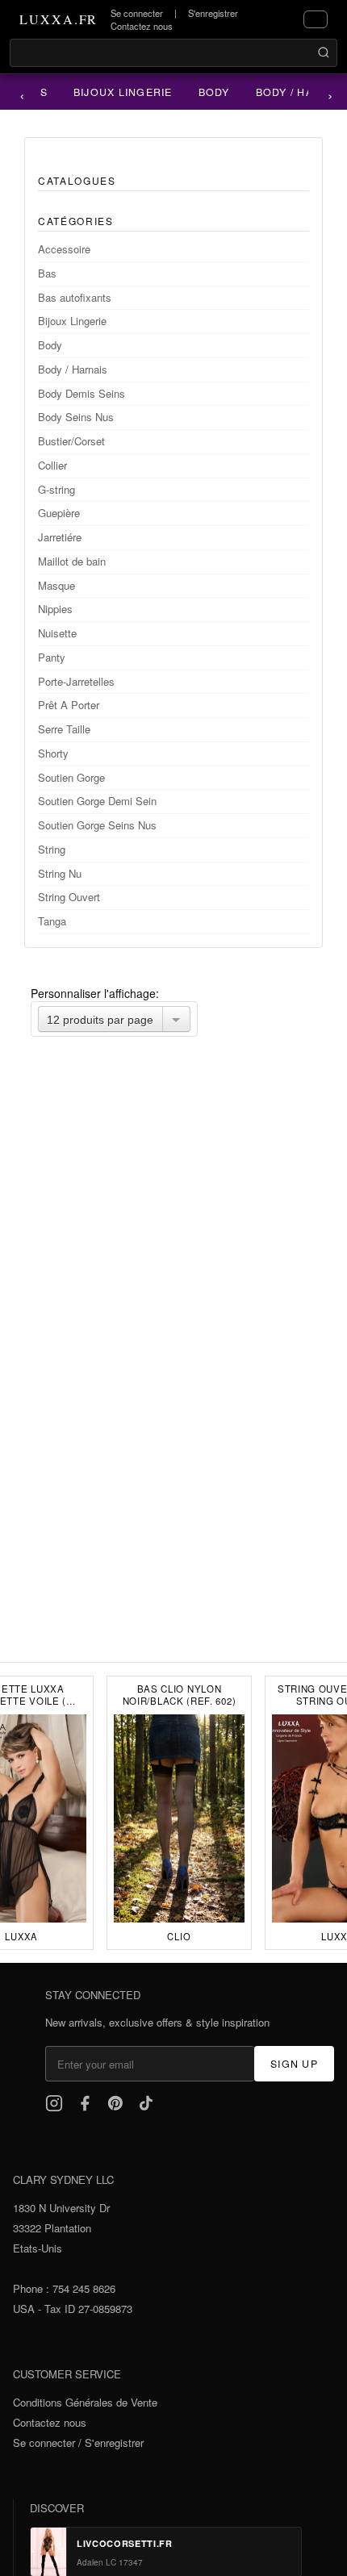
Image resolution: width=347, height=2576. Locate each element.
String (52, 849)
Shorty (53, 753)
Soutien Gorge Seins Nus (97, 825)
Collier (52, 465)
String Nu (60, 873)
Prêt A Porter (69, 705)
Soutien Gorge (71, 777)
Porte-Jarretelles (76, 681)
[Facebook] (85, 2103)
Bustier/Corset (71, 441)
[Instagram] (54, 2103)
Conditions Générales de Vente (85, 2402)
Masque (56, 585)
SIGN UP (294, 2064)
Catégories (76, 221)
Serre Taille (64, 729)
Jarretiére (60, 537)
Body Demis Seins (82, 393)
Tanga (52, 921)
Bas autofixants (75, 297)
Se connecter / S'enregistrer (78, 2442)
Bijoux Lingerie (117, 92)
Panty (52, 657)
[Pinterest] (115, 2103)
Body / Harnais (73, 369)
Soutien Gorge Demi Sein (97, 801)
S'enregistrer (213, 13)
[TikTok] (146, 2103)
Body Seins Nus (76, 417)
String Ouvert (69, 897)
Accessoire (64, 249)
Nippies (55, 609)
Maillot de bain (72, 561)
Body (209, 92)
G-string (56, 489)
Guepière (59, 513)
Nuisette (57, 633)
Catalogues (77, 180)
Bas (47, 273)
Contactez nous (142, 26)
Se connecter (137, 13)
